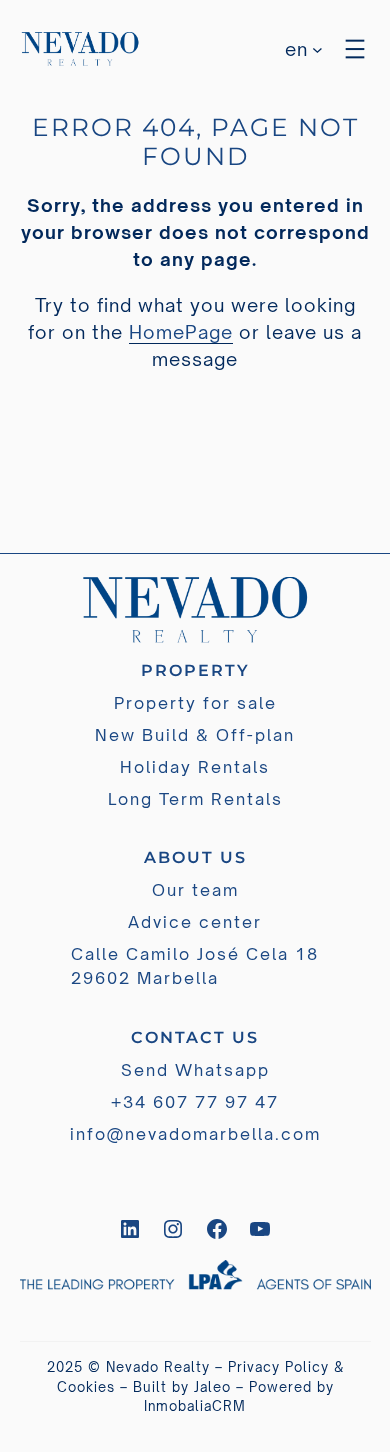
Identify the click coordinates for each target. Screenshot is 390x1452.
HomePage (181, 332)
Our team (195, 890)
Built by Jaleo (182, 1387)
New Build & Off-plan (195, 735)
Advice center (195, 922)
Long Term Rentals (195, 799)
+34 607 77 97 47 (195, 1102)
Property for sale (195, 703)
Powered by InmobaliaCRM (239, 1397)
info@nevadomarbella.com (195, 1134)
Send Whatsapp (195, 1070)
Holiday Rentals (195, 767)
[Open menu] (355, 49)
